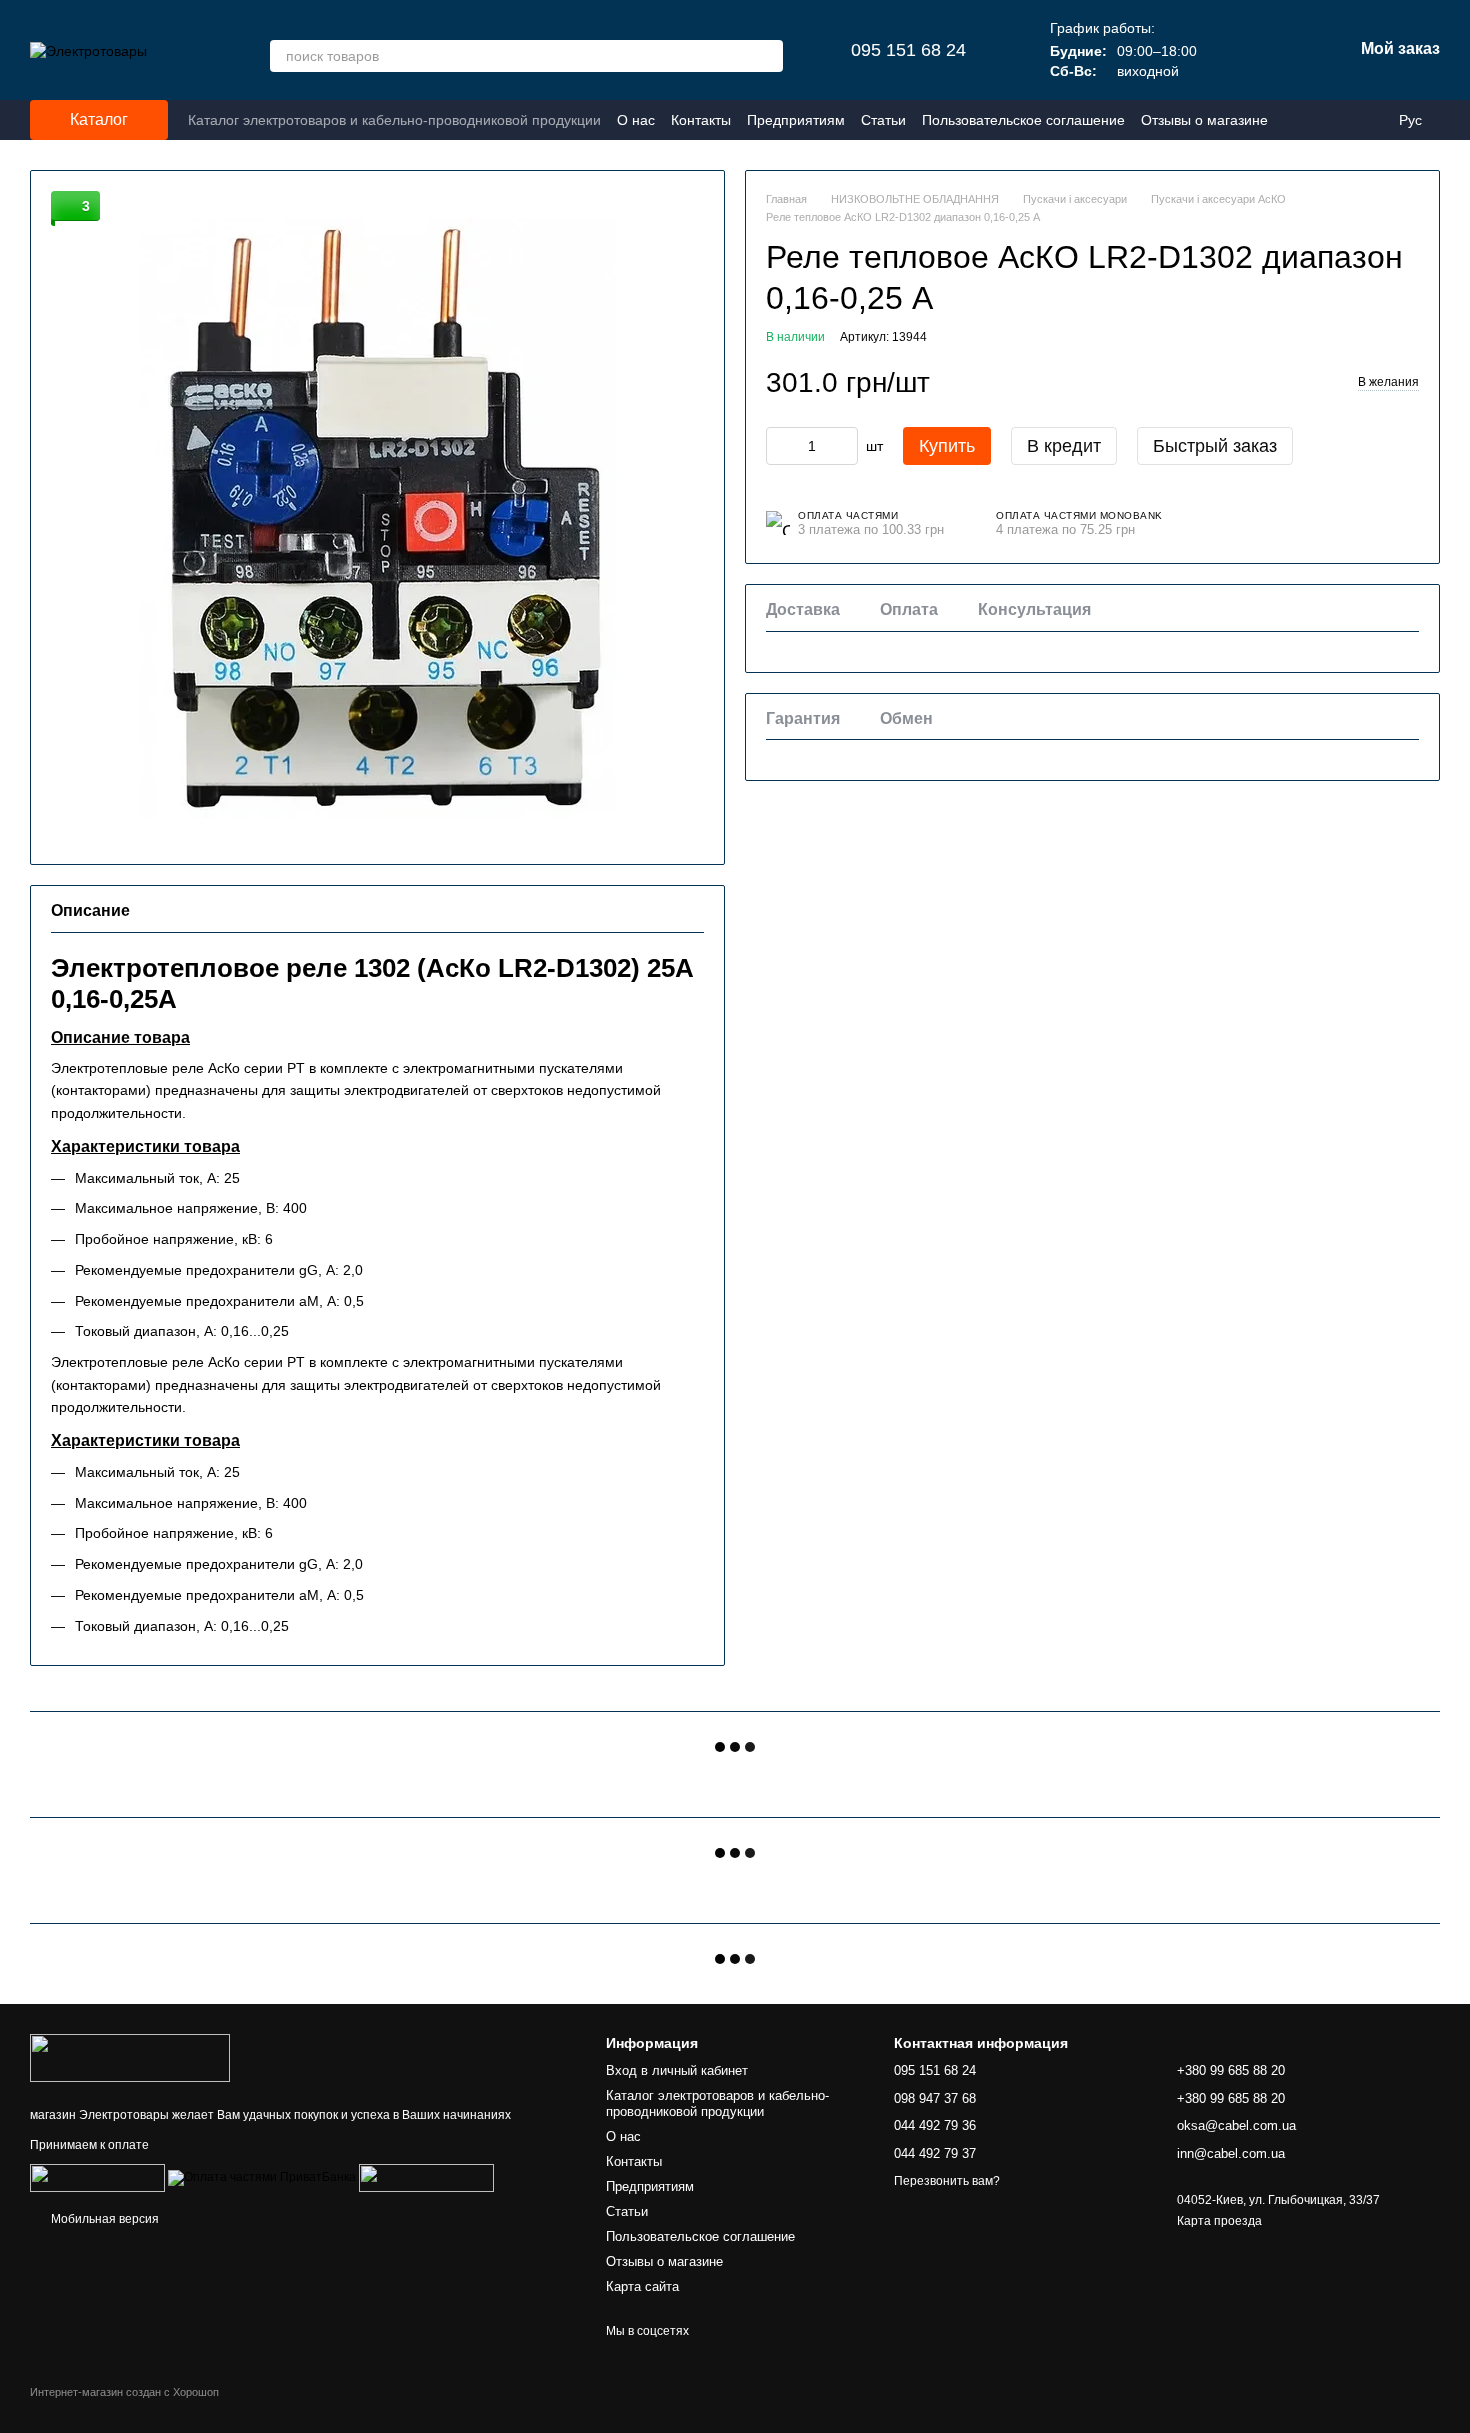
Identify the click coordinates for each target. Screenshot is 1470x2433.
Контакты (701, 120)
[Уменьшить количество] (781, 445)
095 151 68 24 (908, 50)
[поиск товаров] (767, 56)
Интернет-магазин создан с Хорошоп (124, 2392)
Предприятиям (796, 120)
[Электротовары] (130, 2058)
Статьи (883, 120)
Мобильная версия (103, 2219)
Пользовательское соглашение (1023, 120)
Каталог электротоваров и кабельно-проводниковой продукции (394, 120)
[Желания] (1233, 50)
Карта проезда (1219, 2221)
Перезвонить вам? (947, 2181)
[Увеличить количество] (843, 445)
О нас (636, 120)
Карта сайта (642, 2286)
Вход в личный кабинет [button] (677, 2070)
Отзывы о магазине (1204, 120)
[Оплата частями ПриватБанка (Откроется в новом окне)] (262, 2177)
